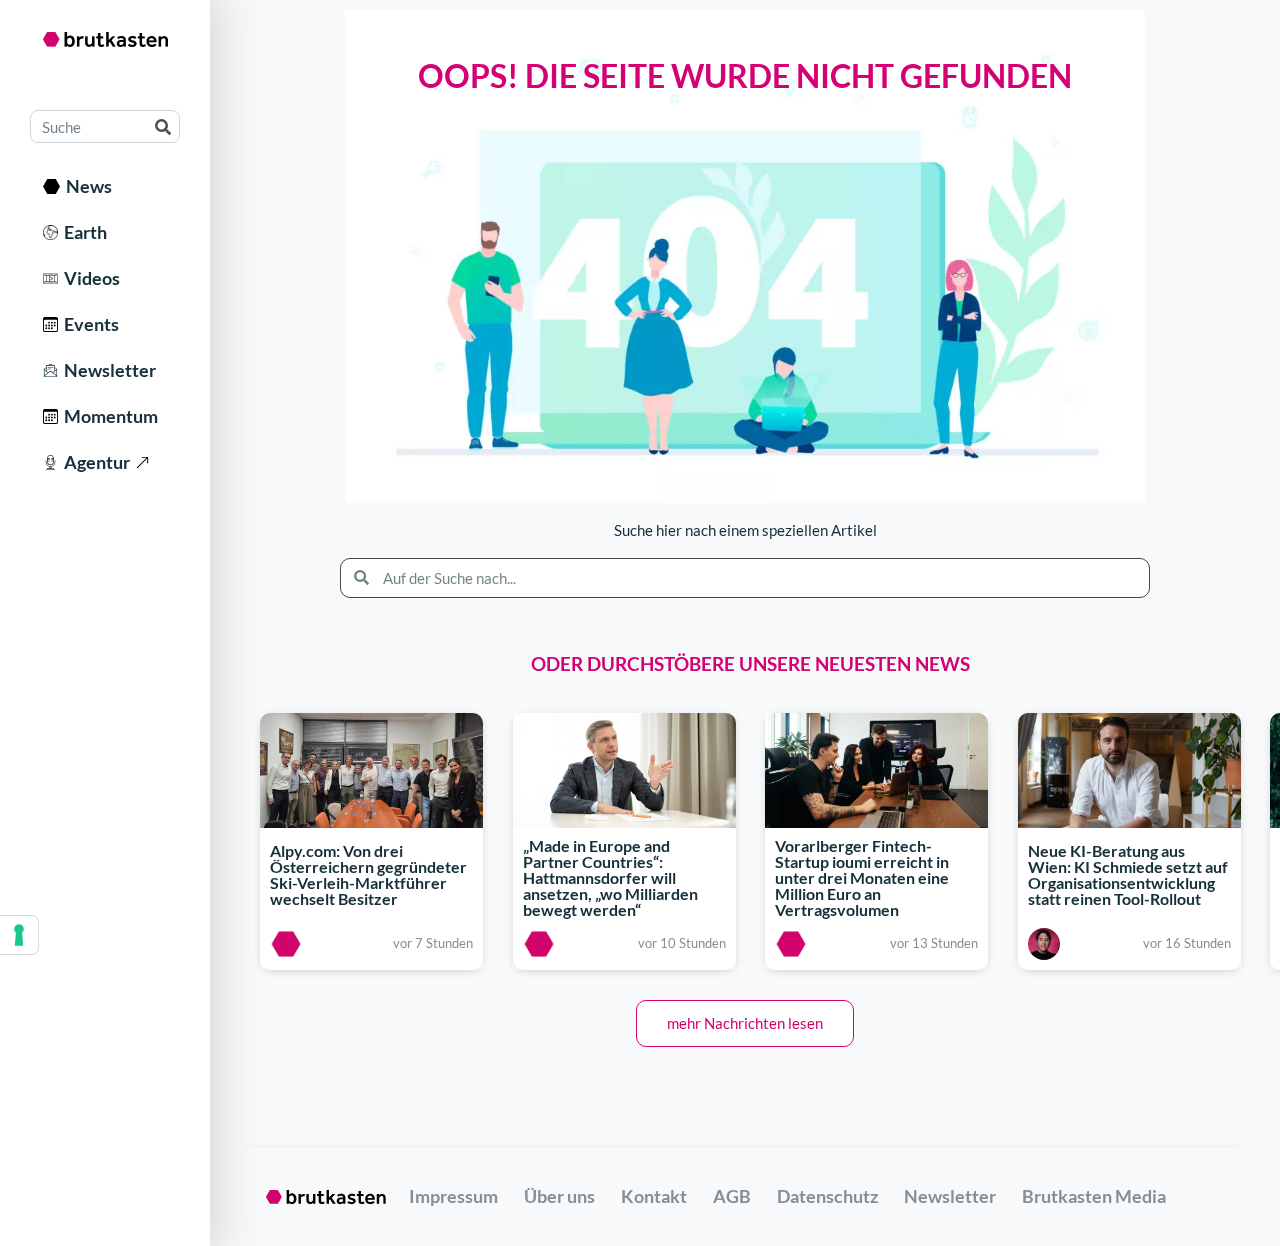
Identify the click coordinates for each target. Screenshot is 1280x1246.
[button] (745, 1023)
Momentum (108, 416)
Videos (89, 278)
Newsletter (107, 370)
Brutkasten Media (1094, 1196)
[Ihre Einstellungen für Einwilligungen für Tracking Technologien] (19, 935)
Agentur (94, 462)
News (86, 186)
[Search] (162, 126)
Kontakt (654, 1196)
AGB (732, 1196)
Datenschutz (827, 1196)
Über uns (559, 1196)
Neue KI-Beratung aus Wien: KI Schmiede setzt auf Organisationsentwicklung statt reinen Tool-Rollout (1128, 874)
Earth (82, 232)
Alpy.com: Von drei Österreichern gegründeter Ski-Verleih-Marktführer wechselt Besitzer (368, 874)
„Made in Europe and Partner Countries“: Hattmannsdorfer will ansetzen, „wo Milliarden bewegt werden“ (610, 877)
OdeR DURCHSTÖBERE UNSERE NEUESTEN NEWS (750, 663)
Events (88, 324)
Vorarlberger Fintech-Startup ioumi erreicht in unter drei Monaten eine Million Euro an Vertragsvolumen (862, 877)
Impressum (453, 1196)
